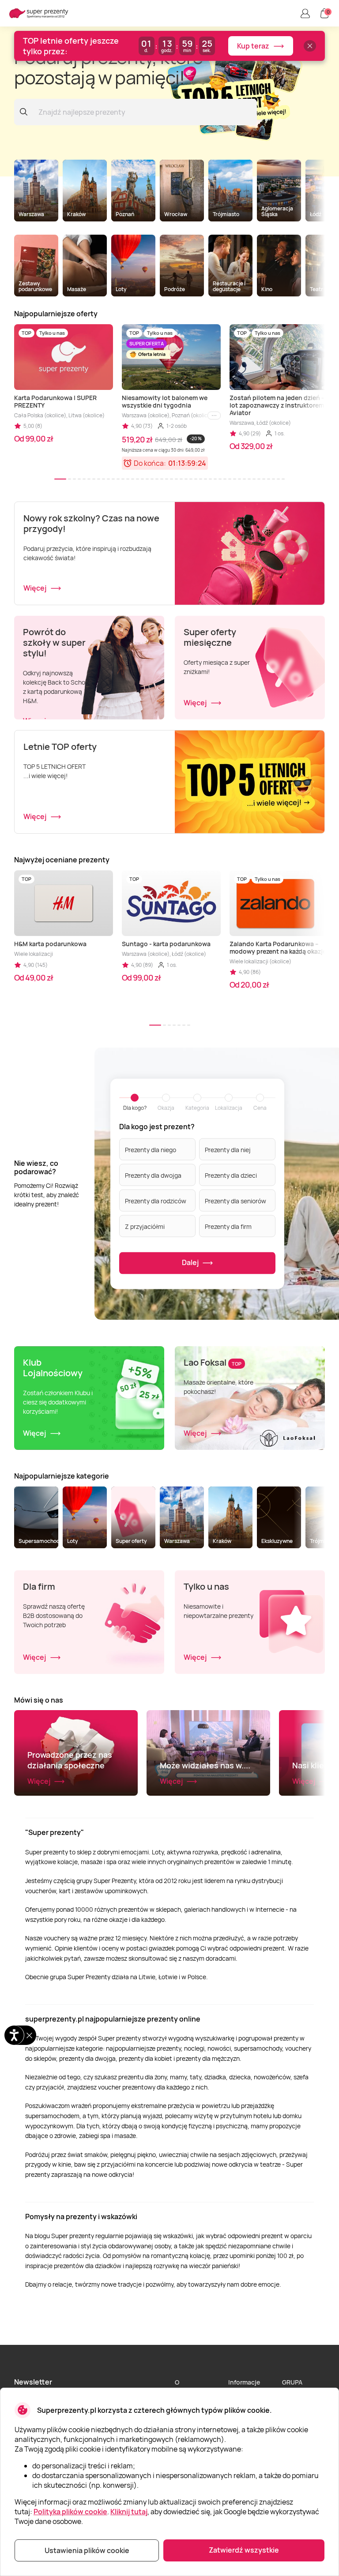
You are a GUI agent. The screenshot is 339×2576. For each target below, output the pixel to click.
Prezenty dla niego (151, 1149)
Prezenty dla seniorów (235, 1200)
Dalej (191, 1262)
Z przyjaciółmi (145, 1226)
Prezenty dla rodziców (156, 1200)
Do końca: (150, 463)
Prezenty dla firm (228, 1226)
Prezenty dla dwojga (153, 1175)
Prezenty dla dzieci (231, 1175)
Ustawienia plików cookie (87, 2550)
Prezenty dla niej (228, 1149)
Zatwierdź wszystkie (244, 2550)
